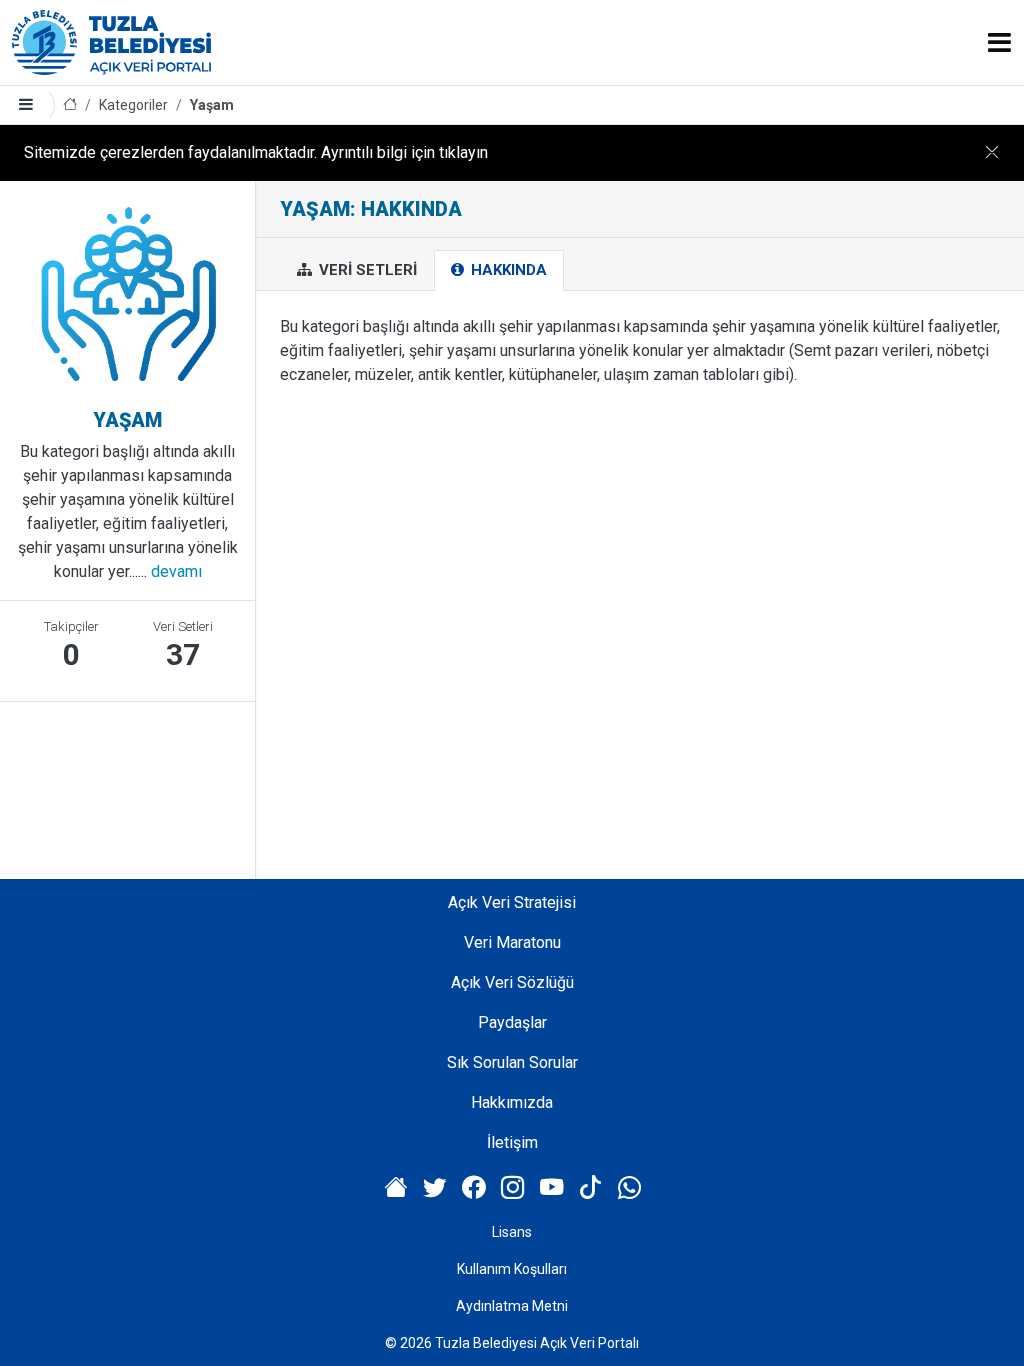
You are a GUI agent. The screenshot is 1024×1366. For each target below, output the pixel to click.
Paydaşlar (512, 1022)
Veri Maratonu (512, 942)
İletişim (512, 1142)
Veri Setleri (366, 270)
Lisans (512, 1232)
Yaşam (212, 105)
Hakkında (507, 270)
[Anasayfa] (70, 105)
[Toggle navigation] (999, 42)
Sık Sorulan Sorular (512, 1062)
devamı (176, 571)
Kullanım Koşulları (512, 1269)
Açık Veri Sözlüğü (512, 982)
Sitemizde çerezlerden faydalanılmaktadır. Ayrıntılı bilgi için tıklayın (256, 152)
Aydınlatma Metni (512, 1306)
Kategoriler (133, 105)
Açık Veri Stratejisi (512, 902)
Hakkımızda (512, 1102)
